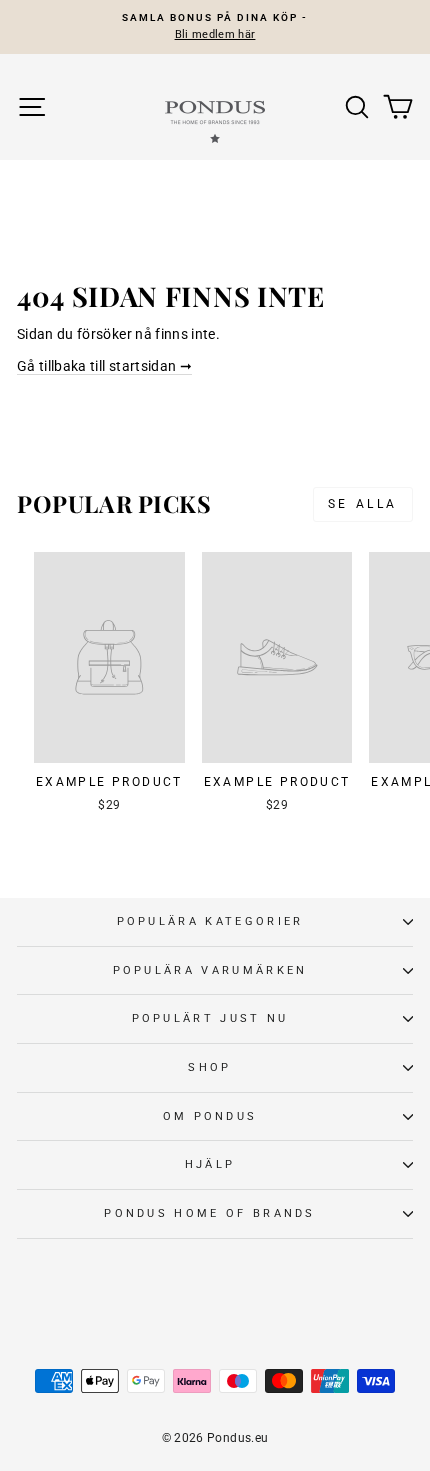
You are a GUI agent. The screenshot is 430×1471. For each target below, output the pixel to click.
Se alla (363, 504)
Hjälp (210, 1164)
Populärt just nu (210, 1018)
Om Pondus (210, 1116)
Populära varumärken (210, 970)
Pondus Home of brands (210, 1213)
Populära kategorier (210, 921)
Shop (209, 1067)
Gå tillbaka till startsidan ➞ (104, 366)
